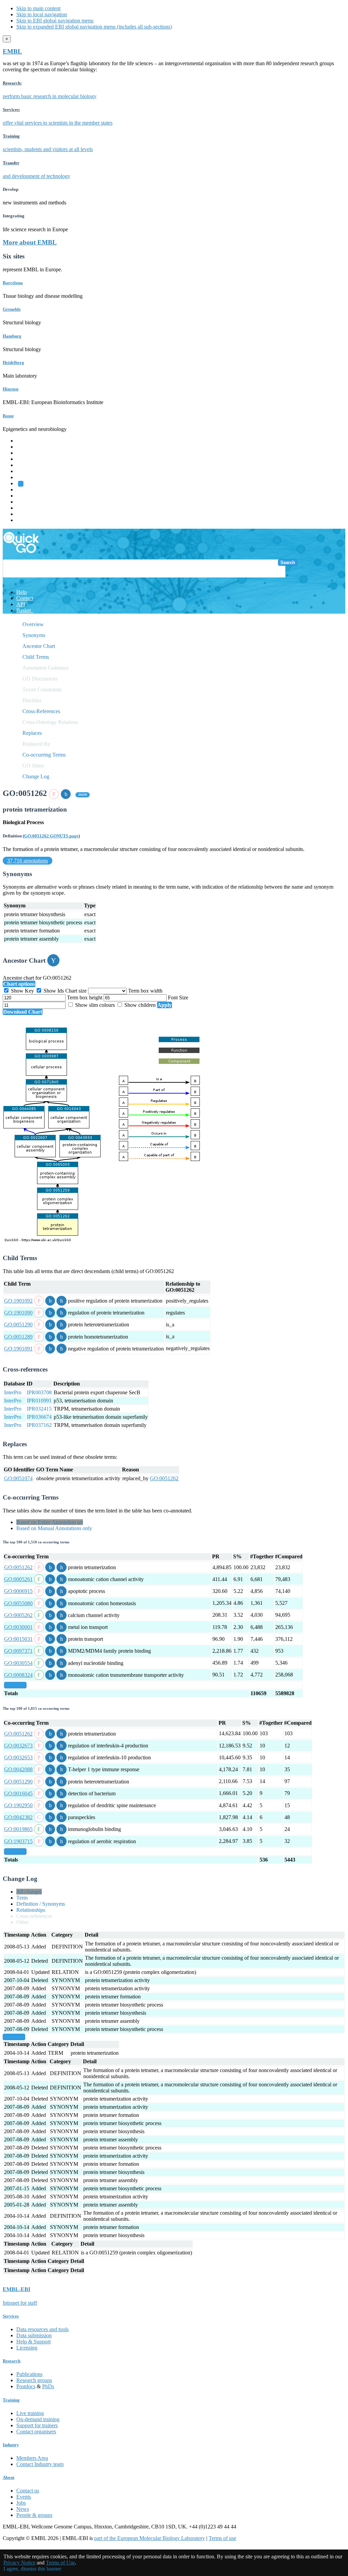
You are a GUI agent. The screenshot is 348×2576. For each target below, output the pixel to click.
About (8, 2477)
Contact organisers (36, 2432)
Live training (30, 2413)
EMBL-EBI (29, 520)
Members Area (32, 2458)
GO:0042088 (18, 1769)
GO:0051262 (164, 1478)
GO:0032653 (18, 1757)
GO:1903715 (18, 1841)
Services (25, 514)
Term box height (85, 997)
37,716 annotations (28, 861)
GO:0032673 (18, 1746)
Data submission (34, 2335)
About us (26, 496)
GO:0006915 (18, 1591)
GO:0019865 (18, 1829)
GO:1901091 (18, 1349)
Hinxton (11, 389)
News (23, 2509)
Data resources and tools (42, 2329)
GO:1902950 (18, 1805)
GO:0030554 (18, 1663)
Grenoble (12, 309)
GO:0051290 (18, 1325)
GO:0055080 (18, 1603)
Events (24, 2497)
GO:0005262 (18, 1615)
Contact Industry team (40, 2464)
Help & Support (33, 2342)
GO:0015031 (18, 1639)
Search (288, 563)
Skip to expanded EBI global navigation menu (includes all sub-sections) (94, 27)
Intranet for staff (20, 2303)
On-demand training (38, 2419)
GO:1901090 (18, 1313)
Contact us (28, 2491)
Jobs (21, 2503)
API (21, 604)
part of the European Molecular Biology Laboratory (150, 2538)
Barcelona (13, 283)
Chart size (77, 991)
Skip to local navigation (42, 14)
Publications (29, 2374)
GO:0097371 (18, 1651)
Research (26, 508)
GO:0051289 (18, 1337)
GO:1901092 (18, 1301)
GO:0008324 (18, 1675)
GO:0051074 (18, 1478)
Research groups (34, 2380)
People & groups (34, 2515)
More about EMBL (30, 242)
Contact (25, 598)
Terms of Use (60, 2563)
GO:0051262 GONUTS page (51, 836)
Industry (11, 2445)
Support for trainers (37, 2425)
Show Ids (54, 991)
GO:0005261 (18, 1579)
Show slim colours (95, 1005)
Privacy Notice (19, 2563)
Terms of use (222, 2538)
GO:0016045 (18, 1793)
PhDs (48, 2386)
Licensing (27, 2348)
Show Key (22, 991)
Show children (140, 1005)
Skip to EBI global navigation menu (55, 21)
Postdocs (26, 2386)
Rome (8, 416)
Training (25, 502)
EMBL (12, 51)
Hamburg (12, 336)
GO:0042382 (18, 1817)
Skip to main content (38, 8)
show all (15, 1685)
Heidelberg (13, 362)
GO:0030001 (18, 1627)
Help (22, 592)
